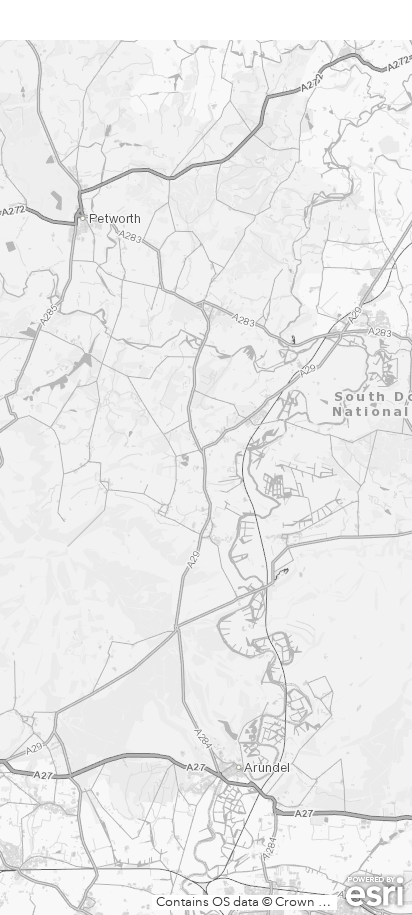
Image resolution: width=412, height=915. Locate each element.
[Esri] (374, 892)
